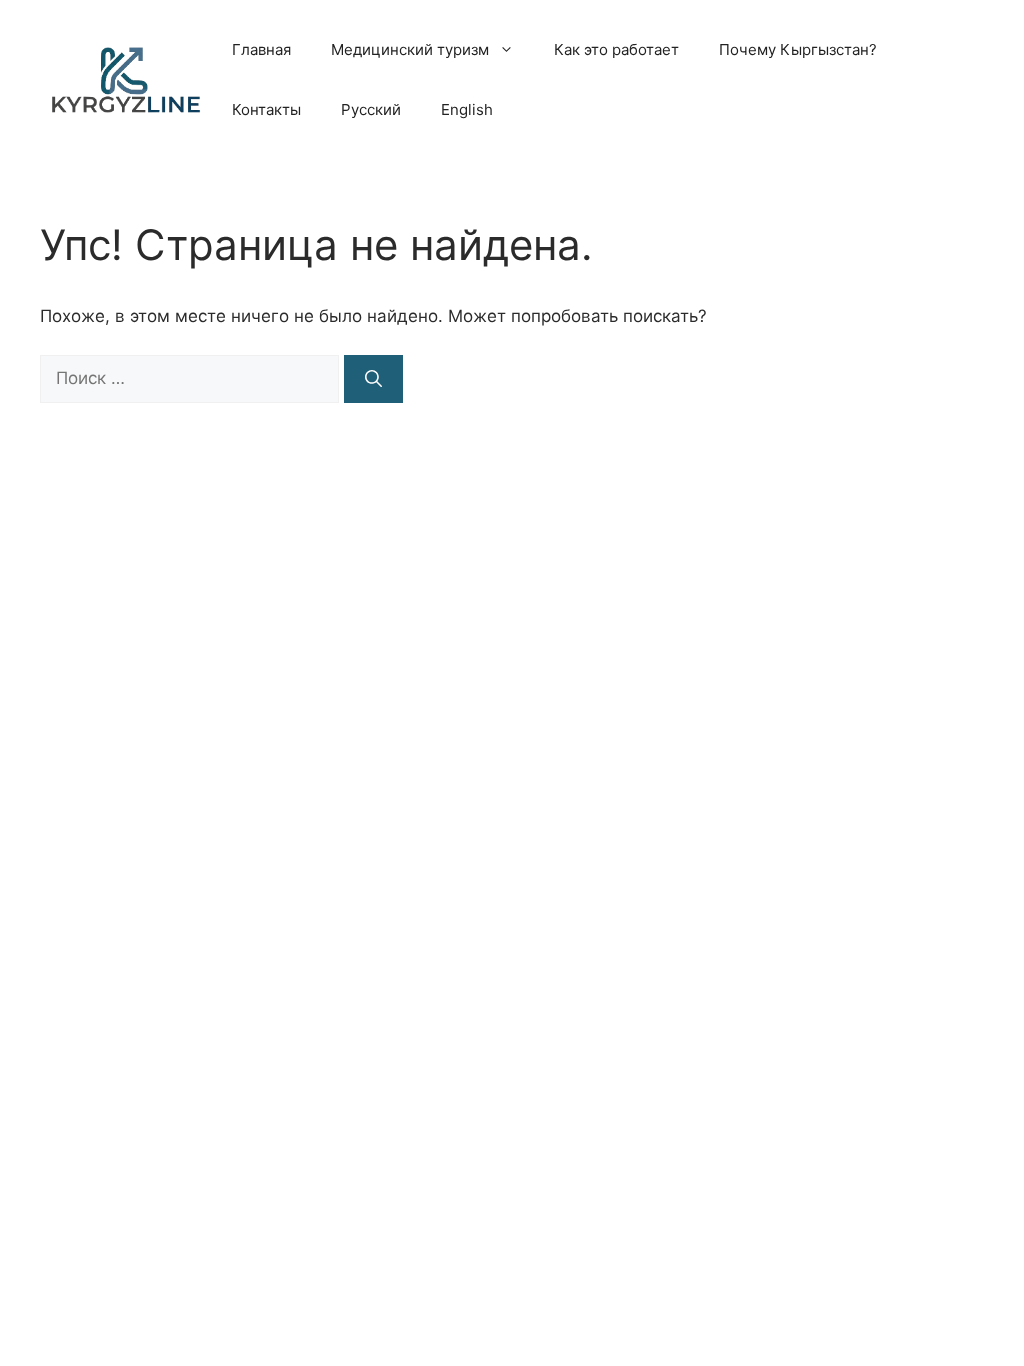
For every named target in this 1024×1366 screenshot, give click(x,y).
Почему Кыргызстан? (798, 49)
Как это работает (616, 49)
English (467, 109)
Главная (261, 49)
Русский (371, 109)
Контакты (266, 109)
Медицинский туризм (410, 49)
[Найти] (373, 379)
